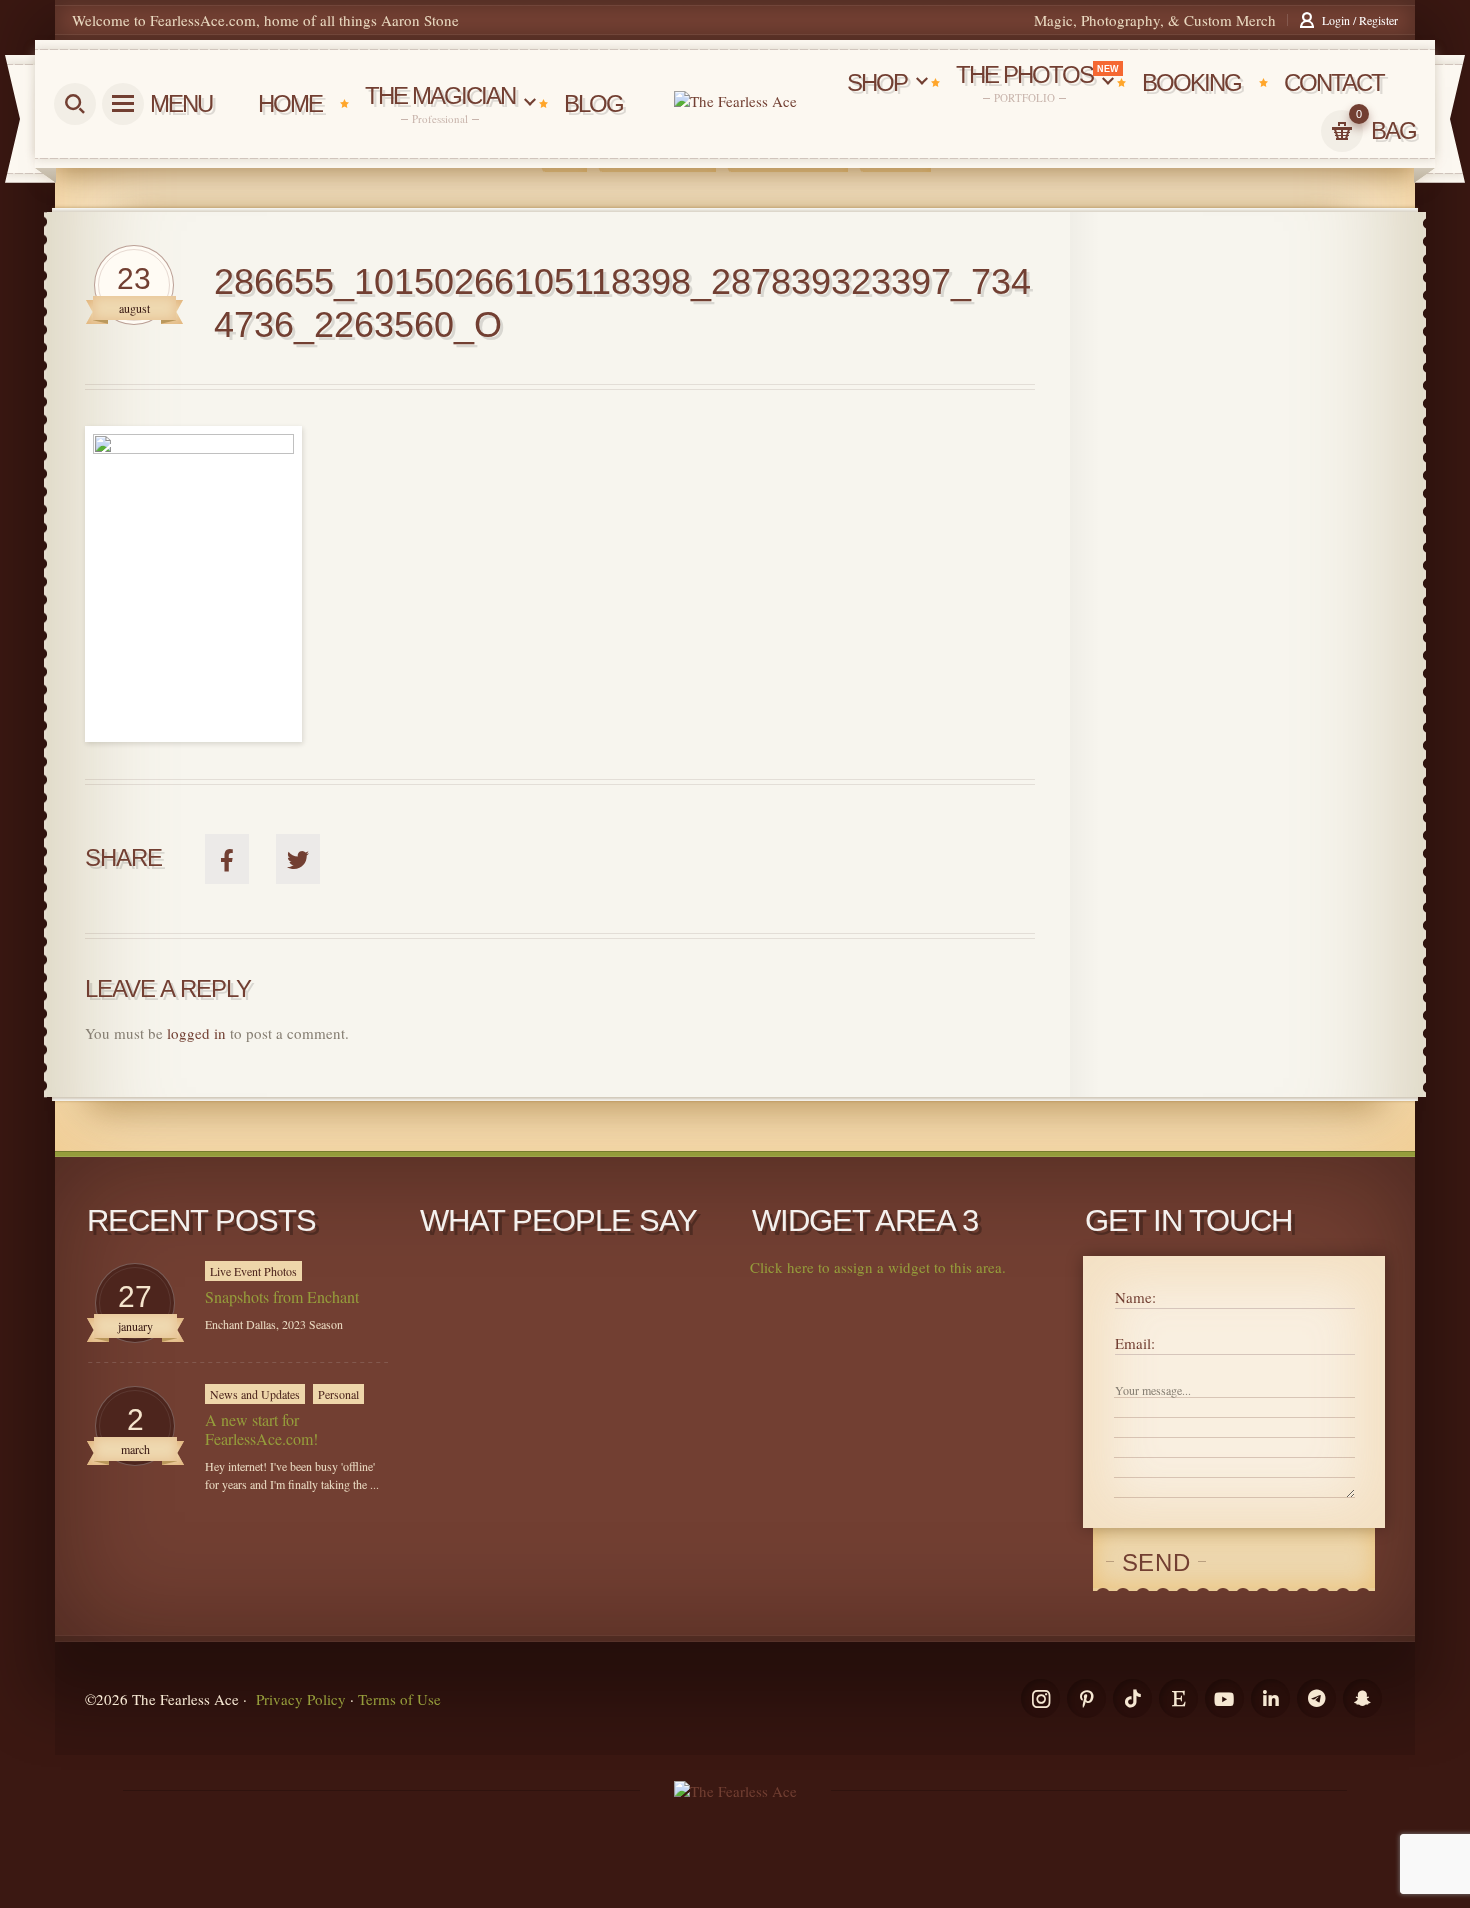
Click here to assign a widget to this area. (878, 1267)
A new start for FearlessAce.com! (261, 1429)
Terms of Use (399, 1699)
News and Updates (255, 1394)
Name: (1135, 1297)
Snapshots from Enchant (282, 1296)
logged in (196, 1033)
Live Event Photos (253, 1271)
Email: (1135, 1343)
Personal (338, 1394)
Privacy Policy (301, 1699)
